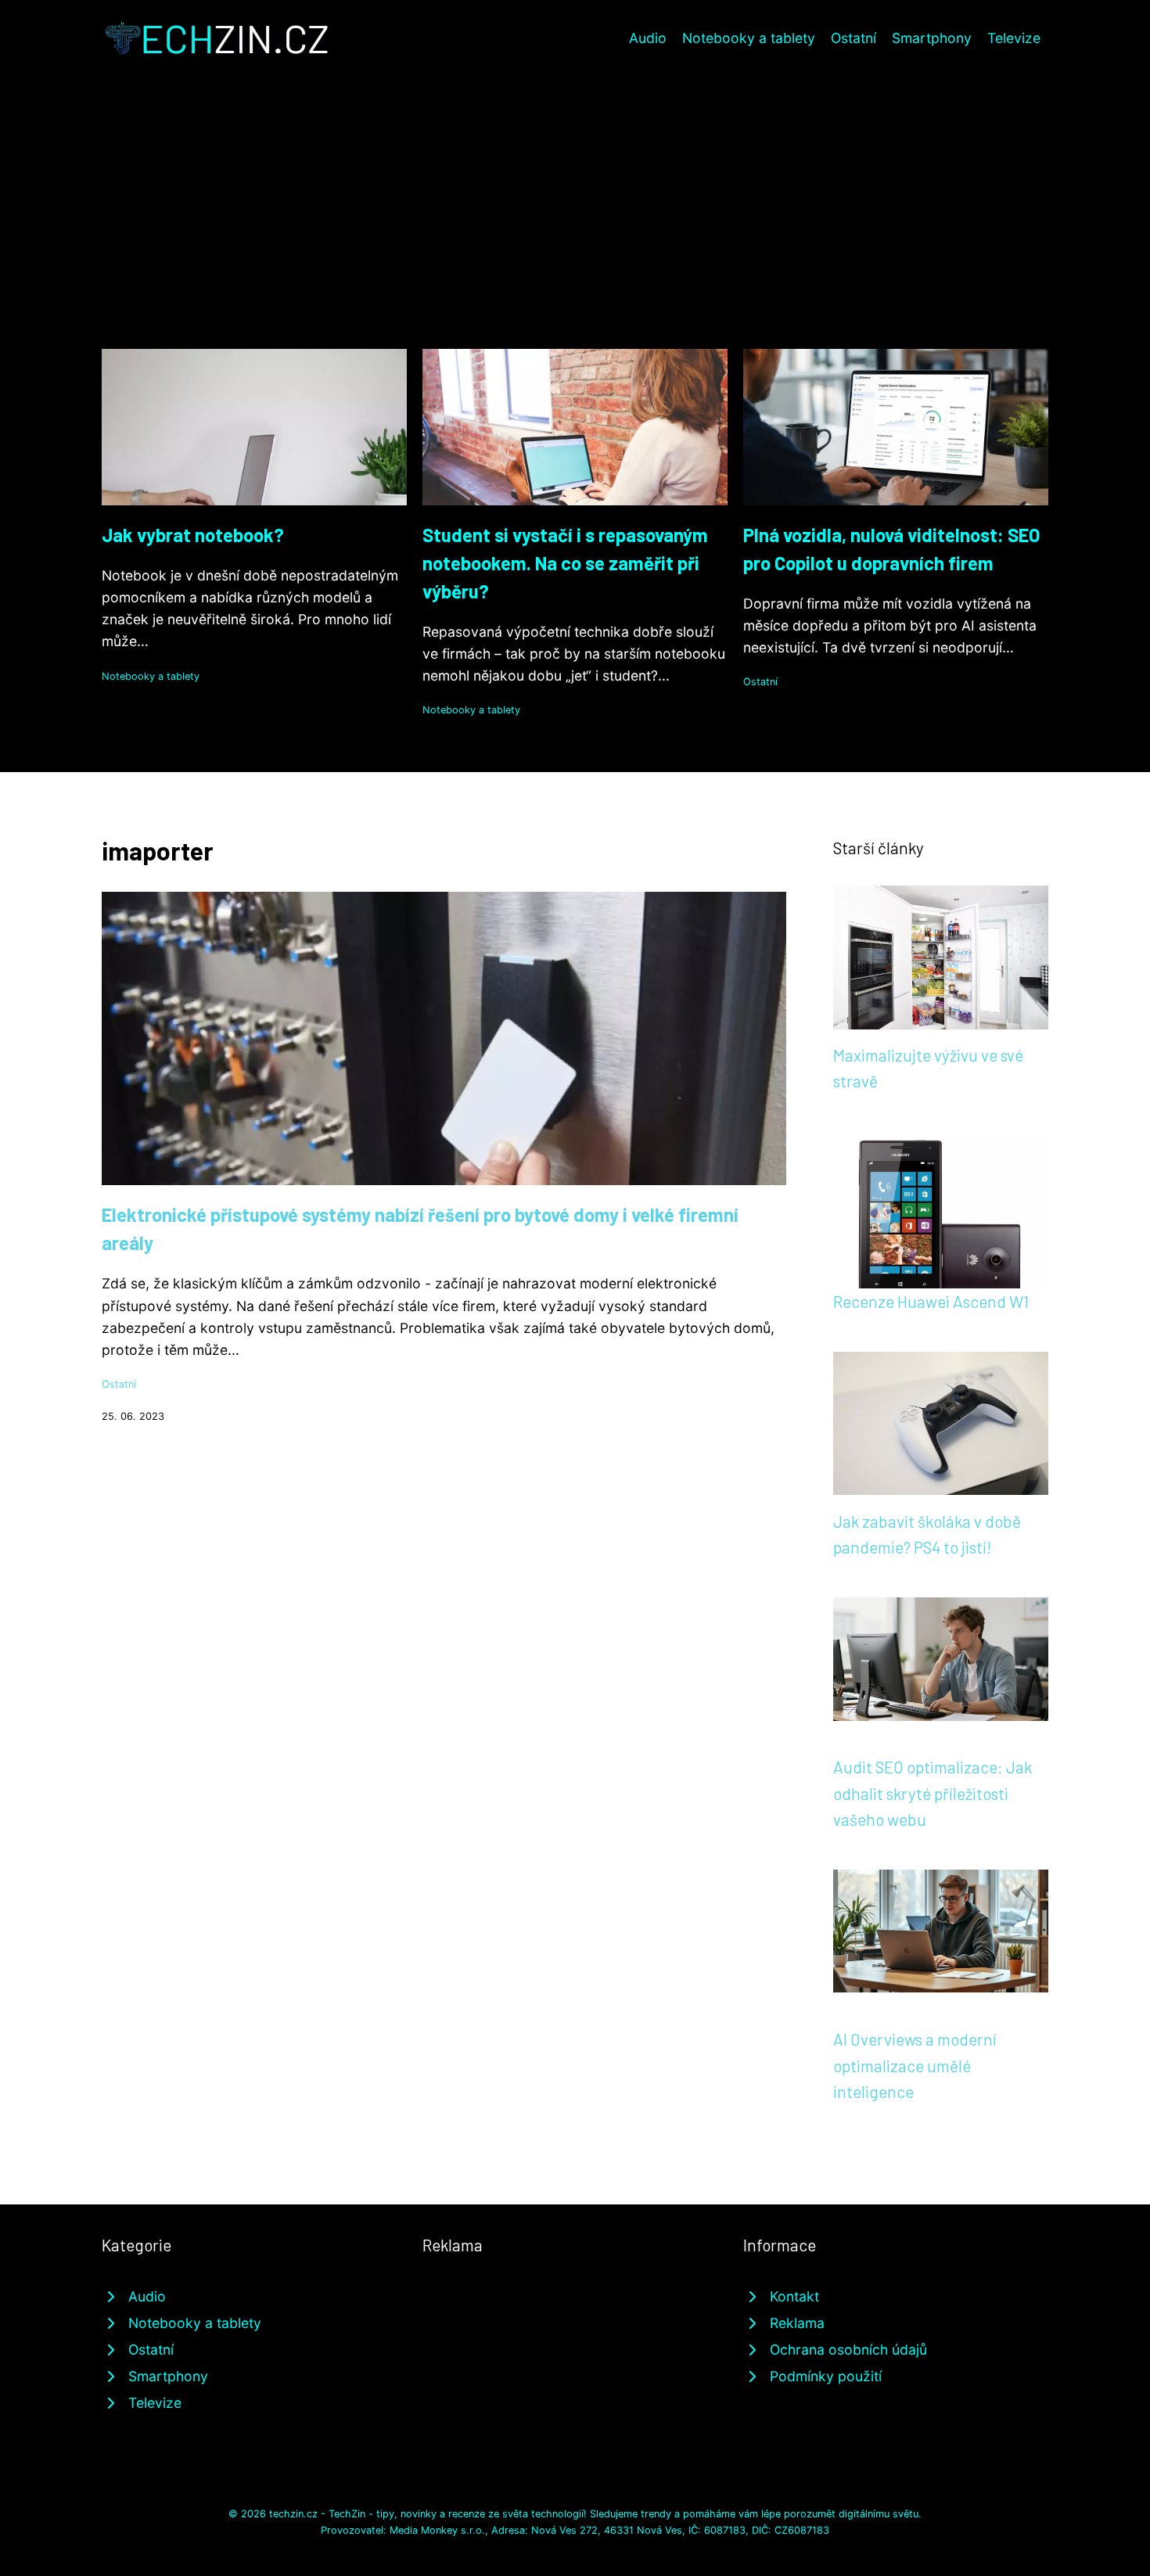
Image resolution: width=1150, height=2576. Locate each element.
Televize (1014, 38)
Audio (648, 38)
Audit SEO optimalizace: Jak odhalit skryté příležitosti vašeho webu (933, 1793)
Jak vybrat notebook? (193, 535)
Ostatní (854, 38)
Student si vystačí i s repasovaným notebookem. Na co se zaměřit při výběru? (565, 563)
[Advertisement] (575, 175)
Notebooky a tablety (749, 38)
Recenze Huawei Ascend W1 (931, 1301)
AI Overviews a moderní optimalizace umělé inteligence (915, 2065)
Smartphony (932, 38)
